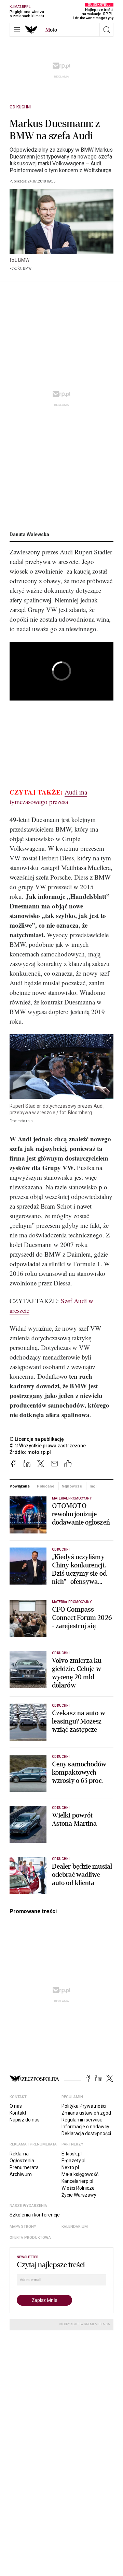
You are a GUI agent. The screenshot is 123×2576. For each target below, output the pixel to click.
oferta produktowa (30, 2238)
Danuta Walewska (29, 534)
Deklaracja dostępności (86, 2133)
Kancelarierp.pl (77, 2181)
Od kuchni (20, 107)
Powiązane (20, 1486)
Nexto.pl (70, 2167)
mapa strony (23, 2227)
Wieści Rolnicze (78, 2188)
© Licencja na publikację (37, 1439)
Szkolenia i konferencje (35, 2215)
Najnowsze (72, 1486)
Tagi (93, 1486)
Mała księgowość (80, 2174)
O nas (16, 2106)
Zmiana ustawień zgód (86, 2113)
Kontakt (18, 2113)
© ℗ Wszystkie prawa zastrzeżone (48, 1446)
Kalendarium (75, 2227)
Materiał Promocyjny (72, 1498)
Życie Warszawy (79, 2195)
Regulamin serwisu (82, 2120)
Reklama (19, 2154)
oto (51, 30)
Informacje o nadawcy (85, 2127)
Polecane (46, 1486)
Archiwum (21, 2174)
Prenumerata (24, 2167)
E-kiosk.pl (72, 2154)
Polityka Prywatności (84, 2106)
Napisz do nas (25, 2120)
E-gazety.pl (73, 2161)
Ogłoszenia (22, 2161)
